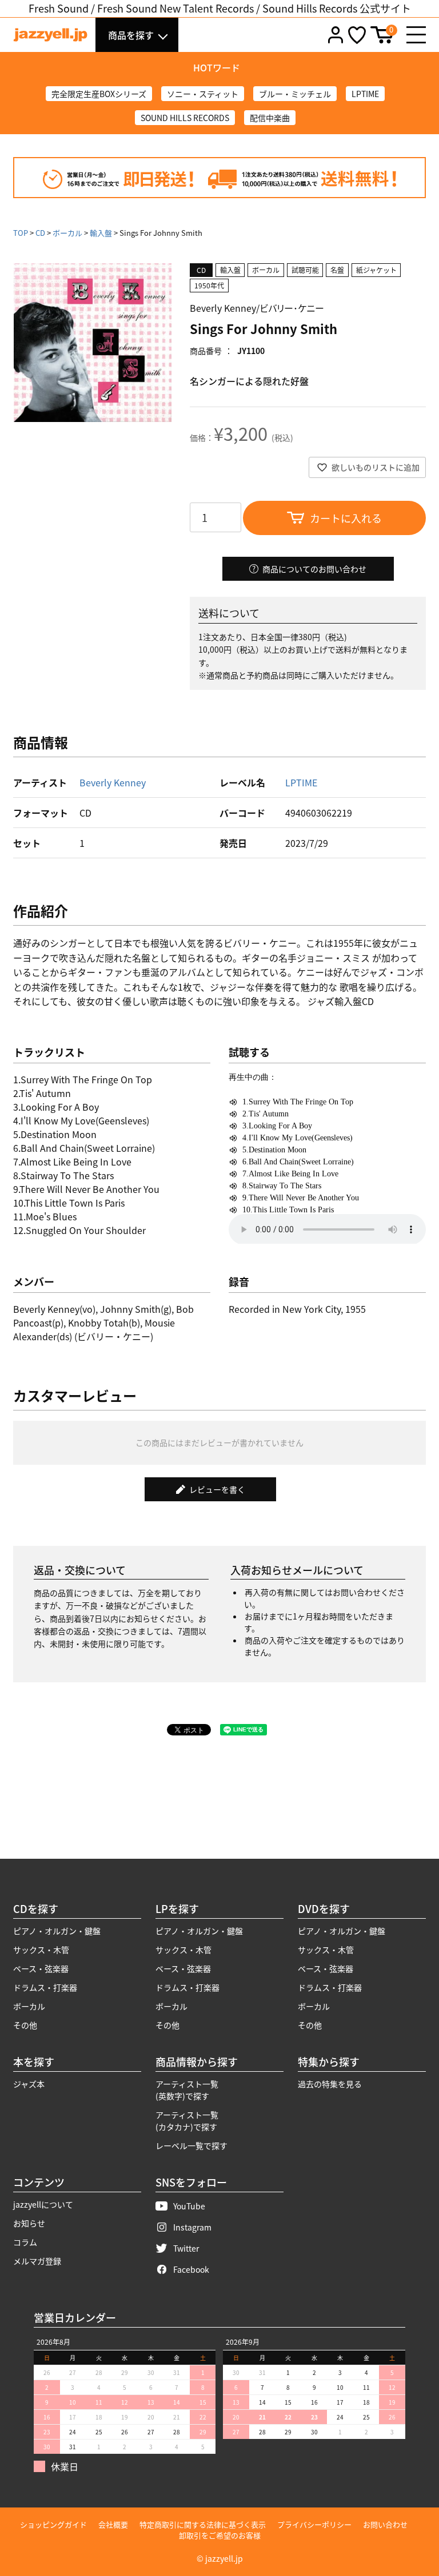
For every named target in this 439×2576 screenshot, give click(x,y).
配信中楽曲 (270, 118)
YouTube (189, 2206)
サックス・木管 (41, 1950)
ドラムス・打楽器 (45, 1987)
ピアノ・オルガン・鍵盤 (57, 1931)
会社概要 (113, 2524)
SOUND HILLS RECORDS (185, 118)
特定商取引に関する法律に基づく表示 (203, 2524)
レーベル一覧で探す (191, 2145)
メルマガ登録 (37, 2261)
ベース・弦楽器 (41, 1968)
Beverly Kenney (113, 782)
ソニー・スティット (203, 94)
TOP (21, 233)
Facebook (191, 2269)
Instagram (192, 2227)
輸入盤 (101, 233)
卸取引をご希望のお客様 (220, 2535)
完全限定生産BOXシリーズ (99, 94)
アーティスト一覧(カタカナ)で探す (187, 2121)
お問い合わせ (385, 2524)
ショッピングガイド (53, 2524)
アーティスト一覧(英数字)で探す (187, 2090)
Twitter (186, 2248)
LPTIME (365, 94)
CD (40, 233)
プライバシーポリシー (314, 2524)
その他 (25, 2025)
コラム (25, 2242)
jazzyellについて (43, 2204)
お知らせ (29, 2223)
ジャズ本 (29, 2084)
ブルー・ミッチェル (295, 94)
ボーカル (67, 233)
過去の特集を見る (330, 2084)
